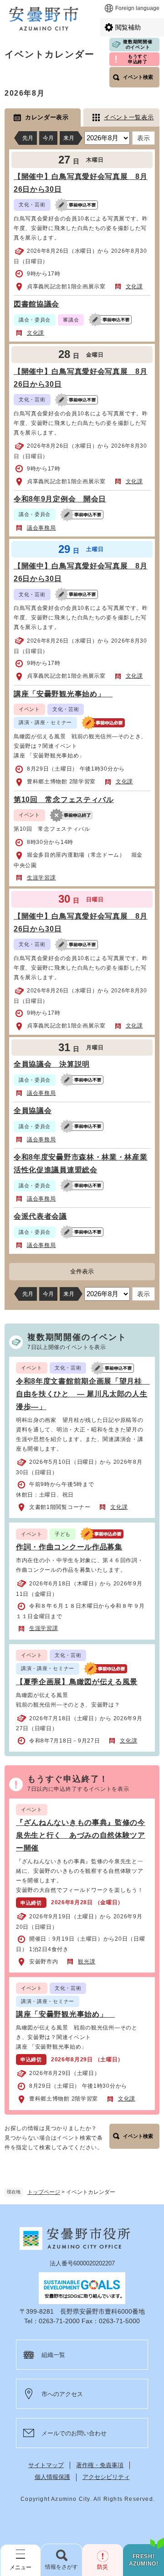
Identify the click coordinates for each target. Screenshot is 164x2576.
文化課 (134, 286)
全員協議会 (33, 1111)
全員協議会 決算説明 (52, 1064)
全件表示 (82, 1271)
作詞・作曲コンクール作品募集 (69, 1547)
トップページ (44, 2192)
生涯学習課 (41, 878)
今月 (48, 138)
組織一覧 (53, 2355)
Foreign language (137, 8)
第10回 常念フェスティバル (64, 800)
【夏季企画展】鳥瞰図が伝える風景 (77, 1682)
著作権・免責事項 (100, 2465)
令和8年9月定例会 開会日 (60, 499)
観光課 (87, 1962)
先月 (28, 138)
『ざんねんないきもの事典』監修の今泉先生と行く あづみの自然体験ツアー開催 (81, 1835)
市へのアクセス (62, 2394)
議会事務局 (41, 528)
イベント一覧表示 (129, 117)
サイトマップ (46, 2465)
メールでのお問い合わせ (74, 2433)
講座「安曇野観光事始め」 (63, 694)
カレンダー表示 (47, 117)
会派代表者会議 (40, 1216)
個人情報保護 (52, 2477)
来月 (69, 138)
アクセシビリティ (106, 2477)
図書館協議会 (36, 304)
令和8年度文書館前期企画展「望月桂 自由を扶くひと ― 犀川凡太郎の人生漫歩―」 (83, 1394)
